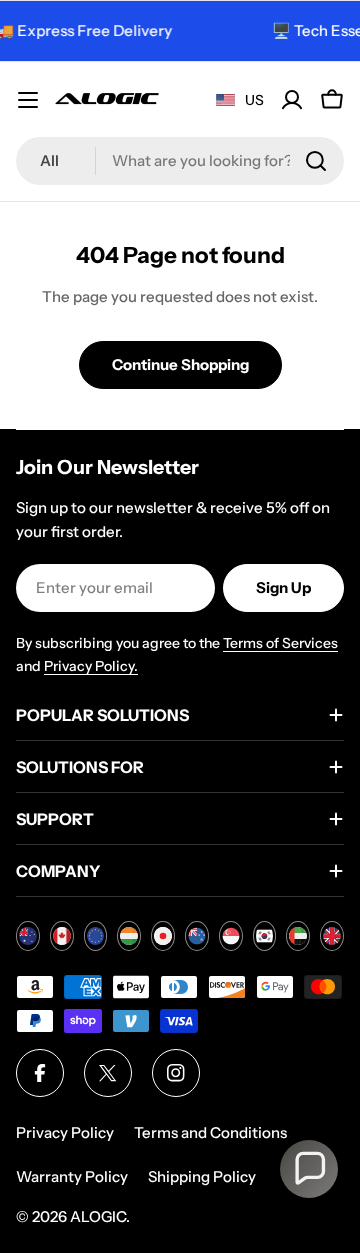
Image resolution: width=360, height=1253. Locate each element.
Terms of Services (280, 643)
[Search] (316, 161)
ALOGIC (98, 1216)
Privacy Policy (65, 1132)
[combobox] (180, 161)
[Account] (292, 100)
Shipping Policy (202, 1176)
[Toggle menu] (28, 100)
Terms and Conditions (210, 1132)
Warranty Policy (72, 1176)
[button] (309, 1169)
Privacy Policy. (91, 666)
